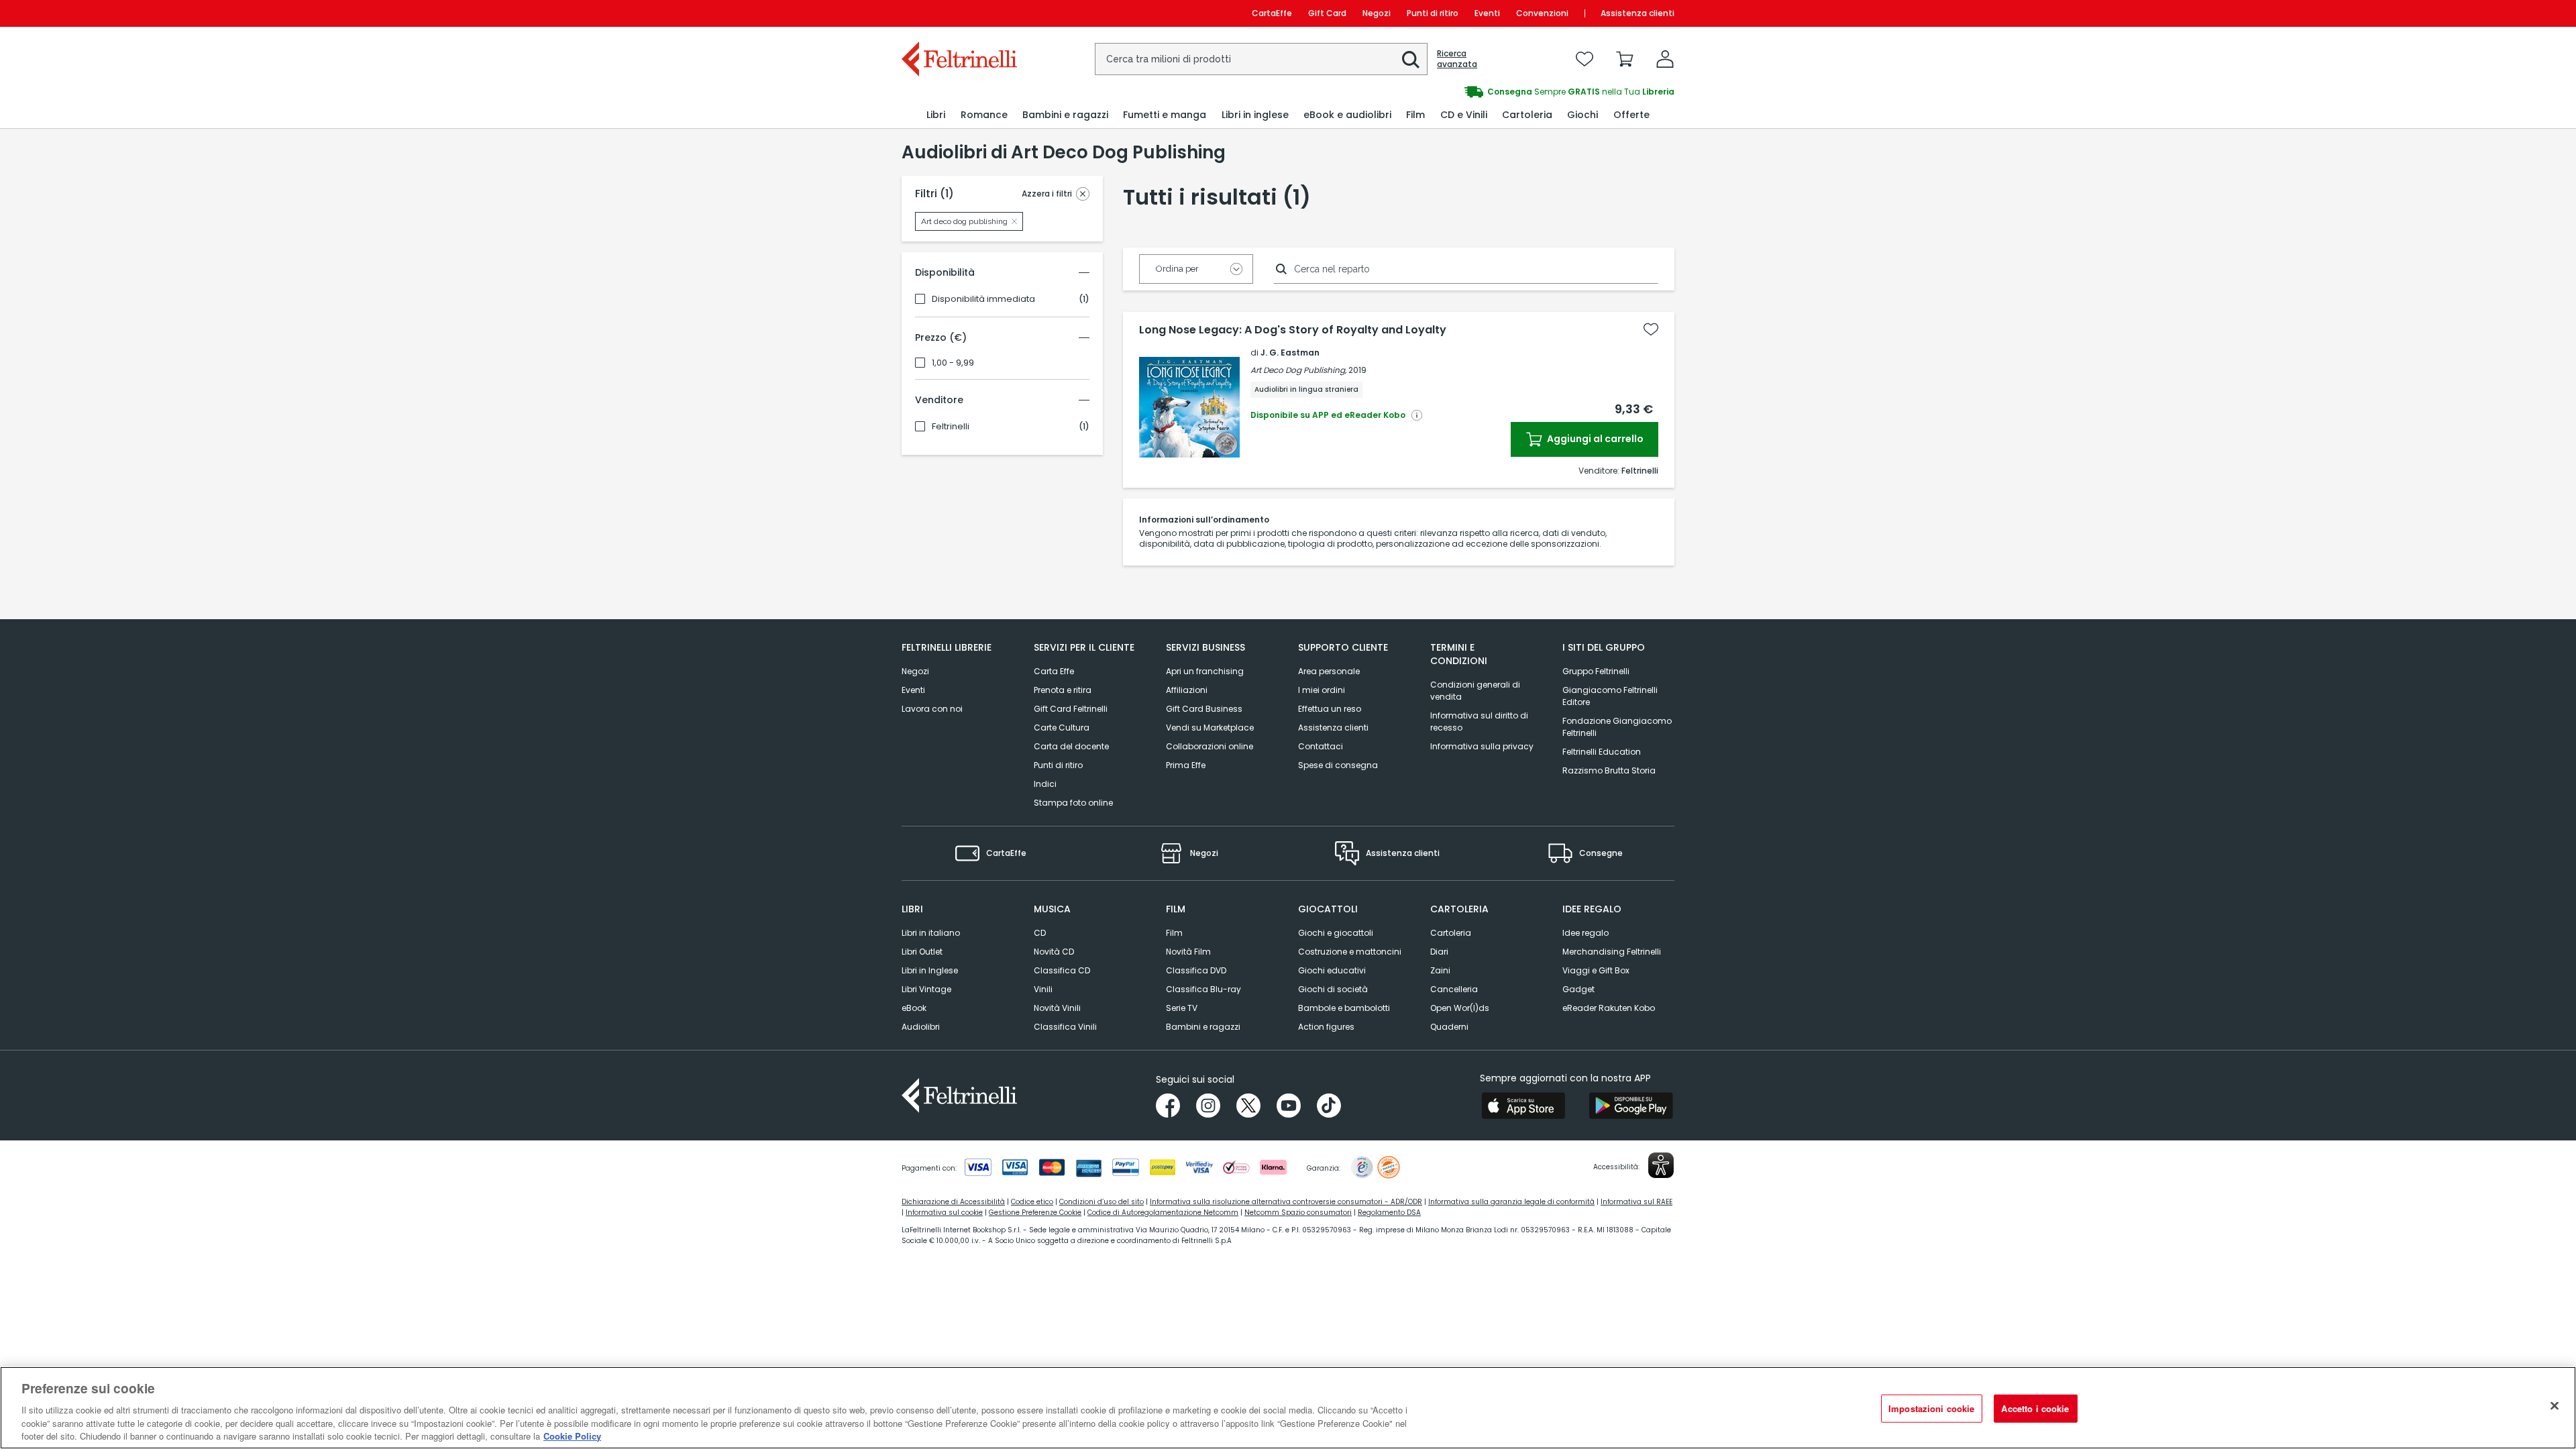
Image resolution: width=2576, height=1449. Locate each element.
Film (1174, 933)
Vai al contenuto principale (958, 13)
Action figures (1326, 1027)
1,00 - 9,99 (953, 363)
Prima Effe (1186, 765)
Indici (1045, 784)
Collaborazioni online (1210, 746)
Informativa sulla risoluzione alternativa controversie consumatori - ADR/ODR (1286, 1202)
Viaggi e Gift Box (1596, 970)
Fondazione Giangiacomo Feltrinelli (1617, 727)
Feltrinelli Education (1602, 752)
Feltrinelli (951, 427)
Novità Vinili (1057, 1008)
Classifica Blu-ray (1203, 989)
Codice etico (1032, 1202)
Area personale (1329, 671)
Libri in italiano (931, 933)
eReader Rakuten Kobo (1609, 1008)
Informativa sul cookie (944, 1213)
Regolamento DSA (1389, 1213)
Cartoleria (1451, 933)
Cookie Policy (572, 1435)
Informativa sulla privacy (1482, 746)
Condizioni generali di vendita (1475, 691)
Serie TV (1182, 1008)
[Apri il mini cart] (1625, 59)
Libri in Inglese (930, 970)
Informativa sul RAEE (1636, 1202)
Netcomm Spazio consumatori (1298, 1213)
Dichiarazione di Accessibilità (953, 1202)
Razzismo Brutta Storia (1609, 770)
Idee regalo (1586, 933)
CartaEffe (1272, 13)
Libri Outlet (922, 952)
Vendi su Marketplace (1210, 728)
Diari (1439, 952)
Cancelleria (1454, 989)
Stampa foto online (1073, 803)
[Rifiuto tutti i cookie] (2555, 1406)
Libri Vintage (926, 989)
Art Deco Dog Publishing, (1298, 370)
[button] (1411, 60)
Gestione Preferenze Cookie (1035, 1213)
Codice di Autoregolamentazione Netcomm (1163, 1213)
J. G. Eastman (1290, 353)
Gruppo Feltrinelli (1596, 671)
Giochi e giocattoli (1336, 933)
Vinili (1043, 989)
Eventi (1487, 13)
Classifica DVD (1196, 970)
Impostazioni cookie (1931, 1408)
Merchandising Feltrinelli (1612, 952)
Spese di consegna (1338, 765)
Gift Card (1327, 13)
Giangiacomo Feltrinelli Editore (1610, 696)
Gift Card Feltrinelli (1071, 709)
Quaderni (1449, 1027)
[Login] (1665, 59)
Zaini (1440, 970)
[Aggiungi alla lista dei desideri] (1651, 329)
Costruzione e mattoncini (1350, 952)
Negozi (1377, 13)
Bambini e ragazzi (1203, 1027)
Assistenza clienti (1638, 13)
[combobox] (1261, 59)
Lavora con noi (932, 709)
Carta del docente (1071, 746)
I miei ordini (1322, 690)
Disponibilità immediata (983, 299)
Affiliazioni (1187, 690)
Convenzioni (1542, 13)
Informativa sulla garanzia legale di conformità (1511, 1202)
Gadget (1578, 989)
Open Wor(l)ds (1460, 1008)
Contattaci (1321, 746)
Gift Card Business (1204, 709)
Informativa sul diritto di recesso (1479, 721)
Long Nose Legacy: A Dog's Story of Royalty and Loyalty (1293, 330)
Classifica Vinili (1065, 1027)
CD (1040, 933)
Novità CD (1054, 952)
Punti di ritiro (1433, 13)
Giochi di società (1333, 989)
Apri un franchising (1205, 671)
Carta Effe (1054, 671)
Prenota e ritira (1063, 690)
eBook (914, 1008)
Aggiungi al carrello (1594, 439)
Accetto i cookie (2035, 1408)
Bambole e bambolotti (1344, 1008)
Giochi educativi (1332, 970)
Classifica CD (1062, 970)
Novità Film (1188, 952)
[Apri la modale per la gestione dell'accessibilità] (1661, 1165)
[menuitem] (936, 115)
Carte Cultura (1062, 728)
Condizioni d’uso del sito (1102, 1202)
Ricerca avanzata (1457, 59)
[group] (1481, 92)
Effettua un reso (1330, 709)
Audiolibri (921, 1027)
